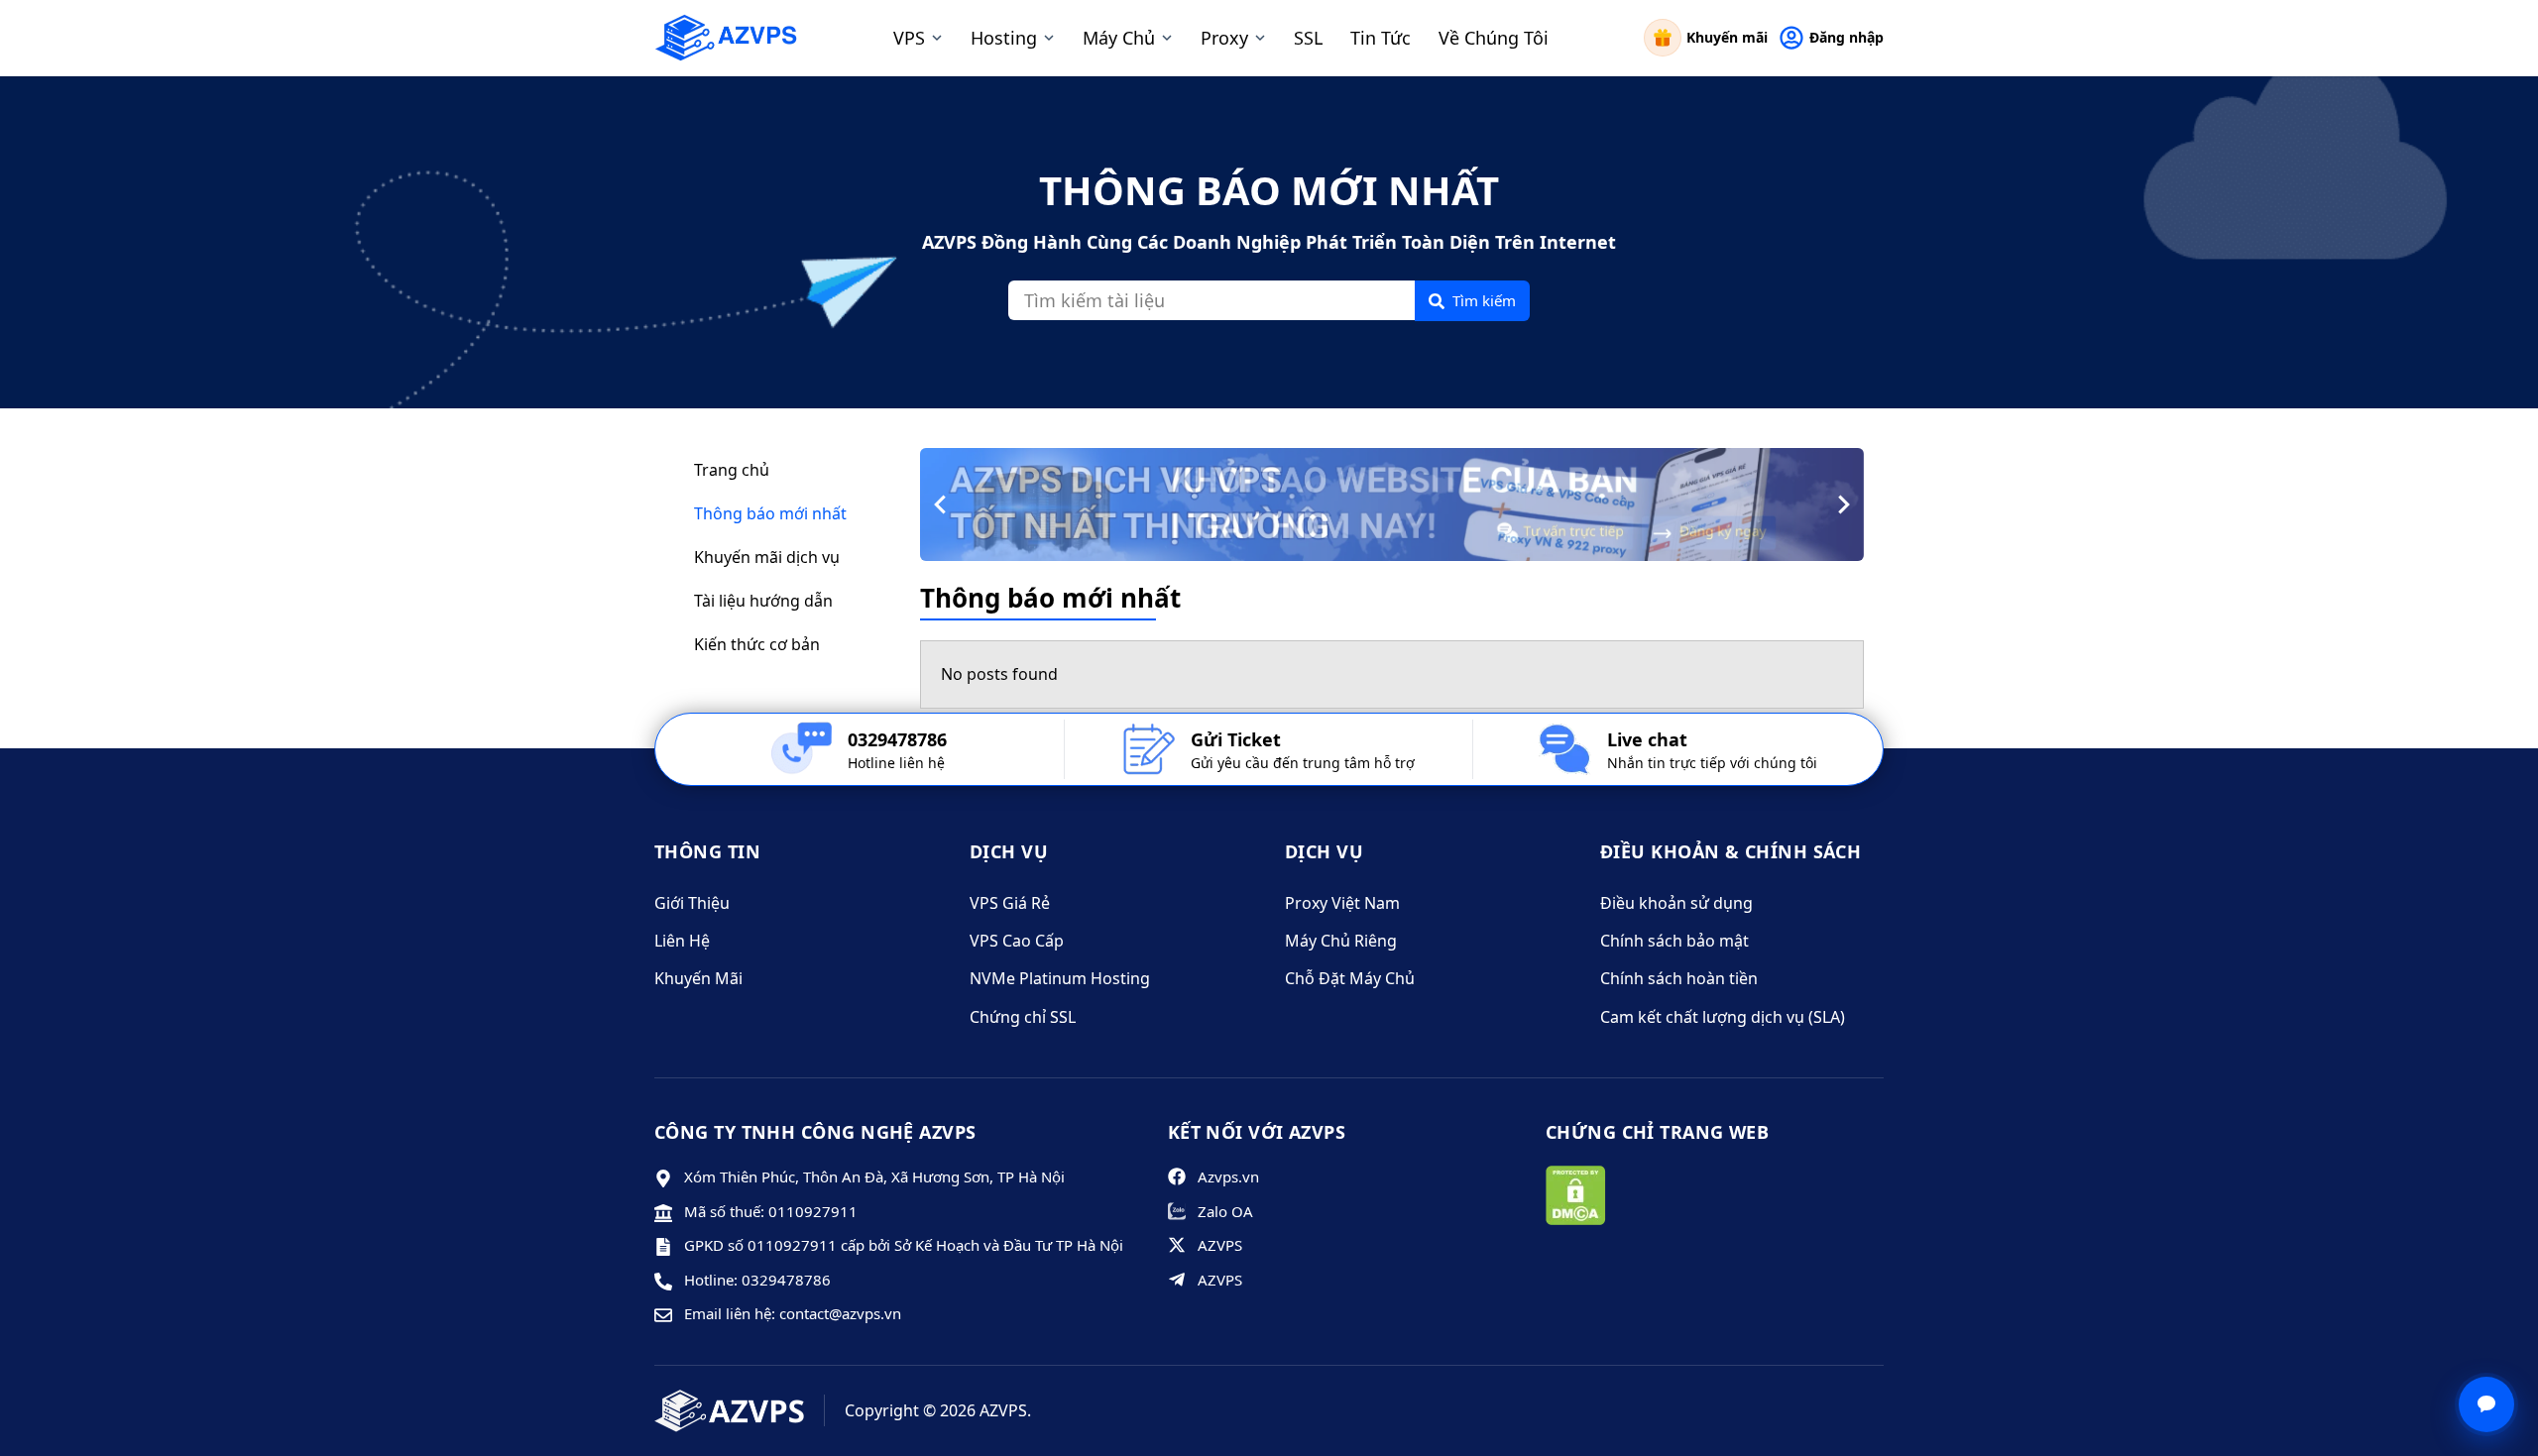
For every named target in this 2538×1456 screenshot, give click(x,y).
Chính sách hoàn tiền (1679, 978)
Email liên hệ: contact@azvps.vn (793, 1313)
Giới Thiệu (692, 903)
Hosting (1004, 38)
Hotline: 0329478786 (757, 1280)
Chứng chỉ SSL (1023, 1017)
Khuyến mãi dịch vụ (767, 557)
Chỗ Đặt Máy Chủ (1350, 978)
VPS (909, 38)
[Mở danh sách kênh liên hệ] (2486, 1404)
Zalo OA (1225, 1211)
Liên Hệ (682, 941)
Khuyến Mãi (698, 978)
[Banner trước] (940, 505)
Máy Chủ (1119, 38)
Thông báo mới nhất (770, 513)
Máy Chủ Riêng (1341, 941)
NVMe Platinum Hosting (1060, 978)
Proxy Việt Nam (1342, 903)
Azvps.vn (1228, 1176)
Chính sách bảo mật (1674, 941)
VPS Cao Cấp (1017, 941)
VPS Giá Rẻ (1010, 903)
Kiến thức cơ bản (757, 644)
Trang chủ (732, 470)
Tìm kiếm (1484, 300)
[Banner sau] (1844, 505)
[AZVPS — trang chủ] (726, 38)
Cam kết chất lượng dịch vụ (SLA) (1723, 1017)
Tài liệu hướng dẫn (763, 601)
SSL (1308, 38)
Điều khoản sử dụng (1676, 903)
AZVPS (1220, 1245)
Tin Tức (1381, 38)
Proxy (1224, 38)
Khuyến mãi (1727, 37)
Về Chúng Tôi (1494, 38)
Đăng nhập (1846, 37)
